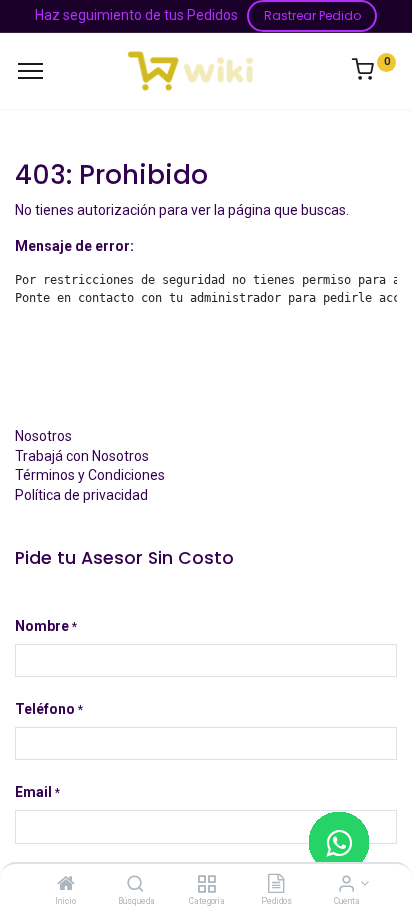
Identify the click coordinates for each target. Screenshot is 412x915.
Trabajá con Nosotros (82, 456)
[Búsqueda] (135, 885)
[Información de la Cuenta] (346, 885)
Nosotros (43, 436)
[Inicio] (66, 885)
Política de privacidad (81, 495)
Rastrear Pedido (312, 15)
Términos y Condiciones (90, 475)
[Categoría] (206, 885)
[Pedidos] (276, 885)
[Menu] (30, 71)
